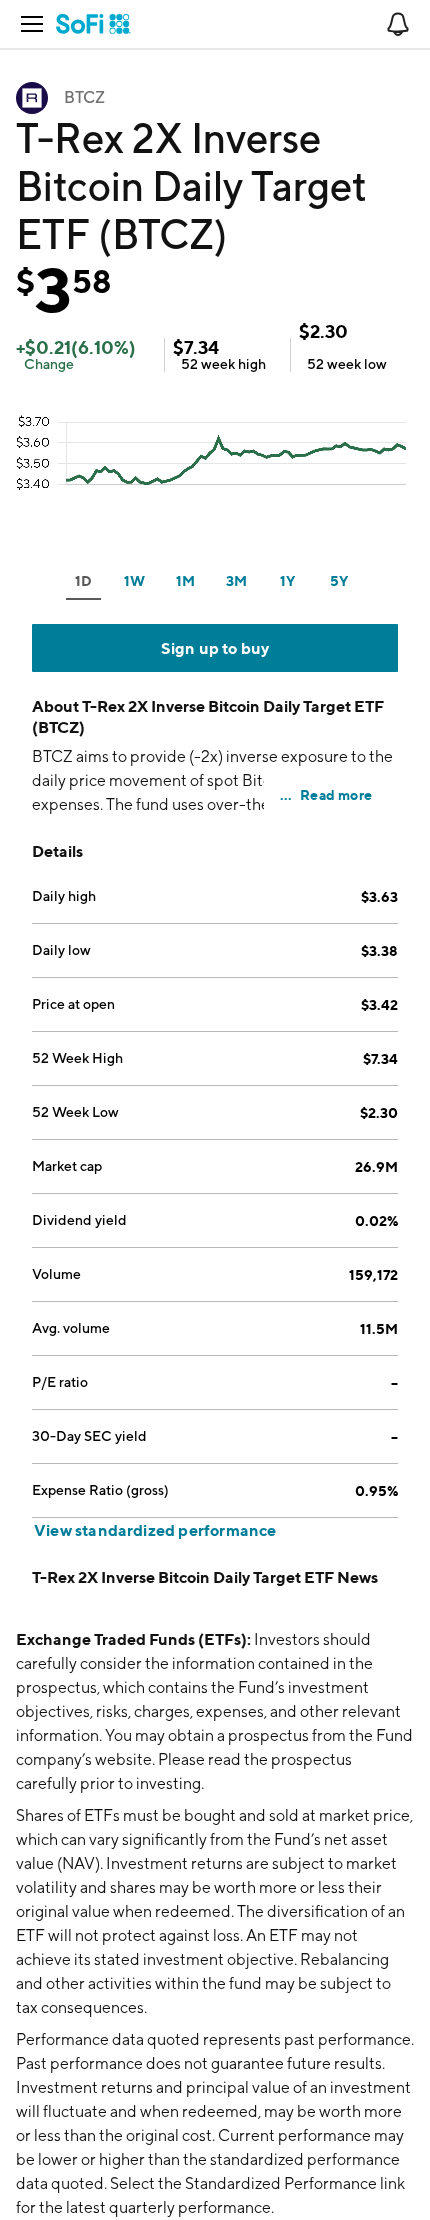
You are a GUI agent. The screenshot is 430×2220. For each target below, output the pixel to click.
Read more (336, 794)
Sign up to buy (215, 648)
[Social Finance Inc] (93, 24)
